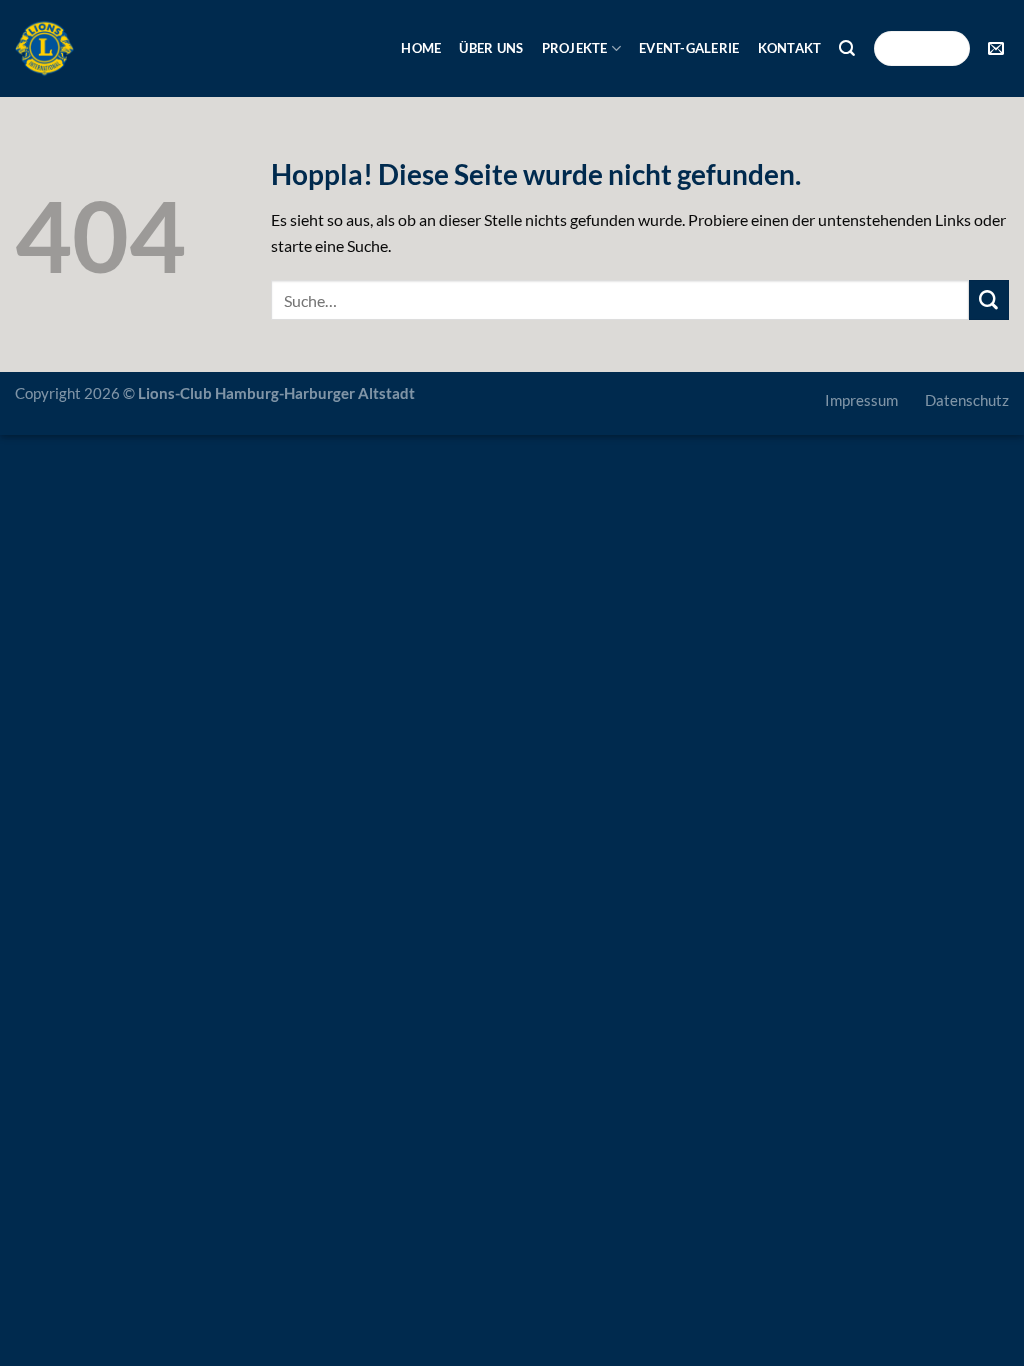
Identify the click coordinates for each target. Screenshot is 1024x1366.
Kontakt (790, 48)
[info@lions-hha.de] (998, 48)
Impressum (861, 400)
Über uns (491, 48)
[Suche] (847, 48)
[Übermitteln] (989, 300)
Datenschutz (967, 400)
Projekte (575, 48)
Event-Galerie (689, 48)
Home (421, 48)
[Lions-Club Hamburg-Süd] (44, 48)
